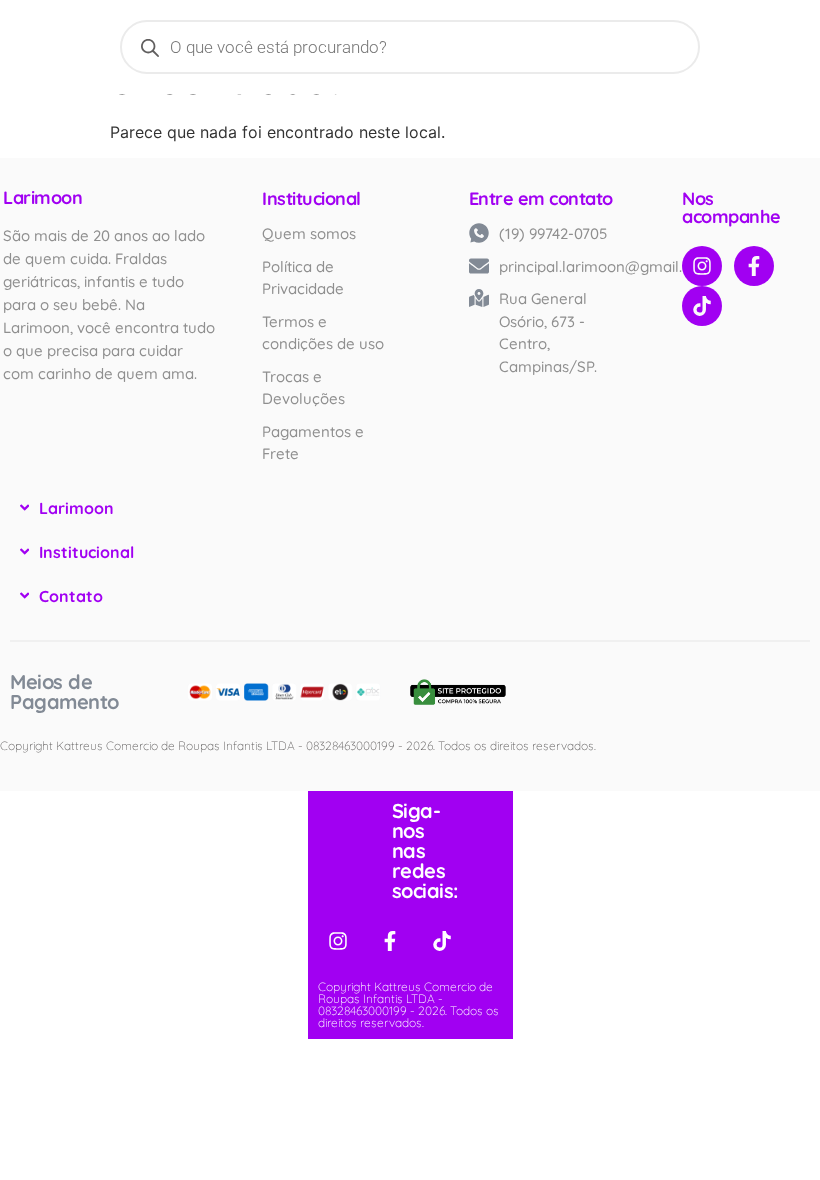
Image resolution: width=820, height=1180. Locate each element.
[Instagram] (702, 266)
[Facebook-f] (754, 266)
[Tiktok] (702, 306)
